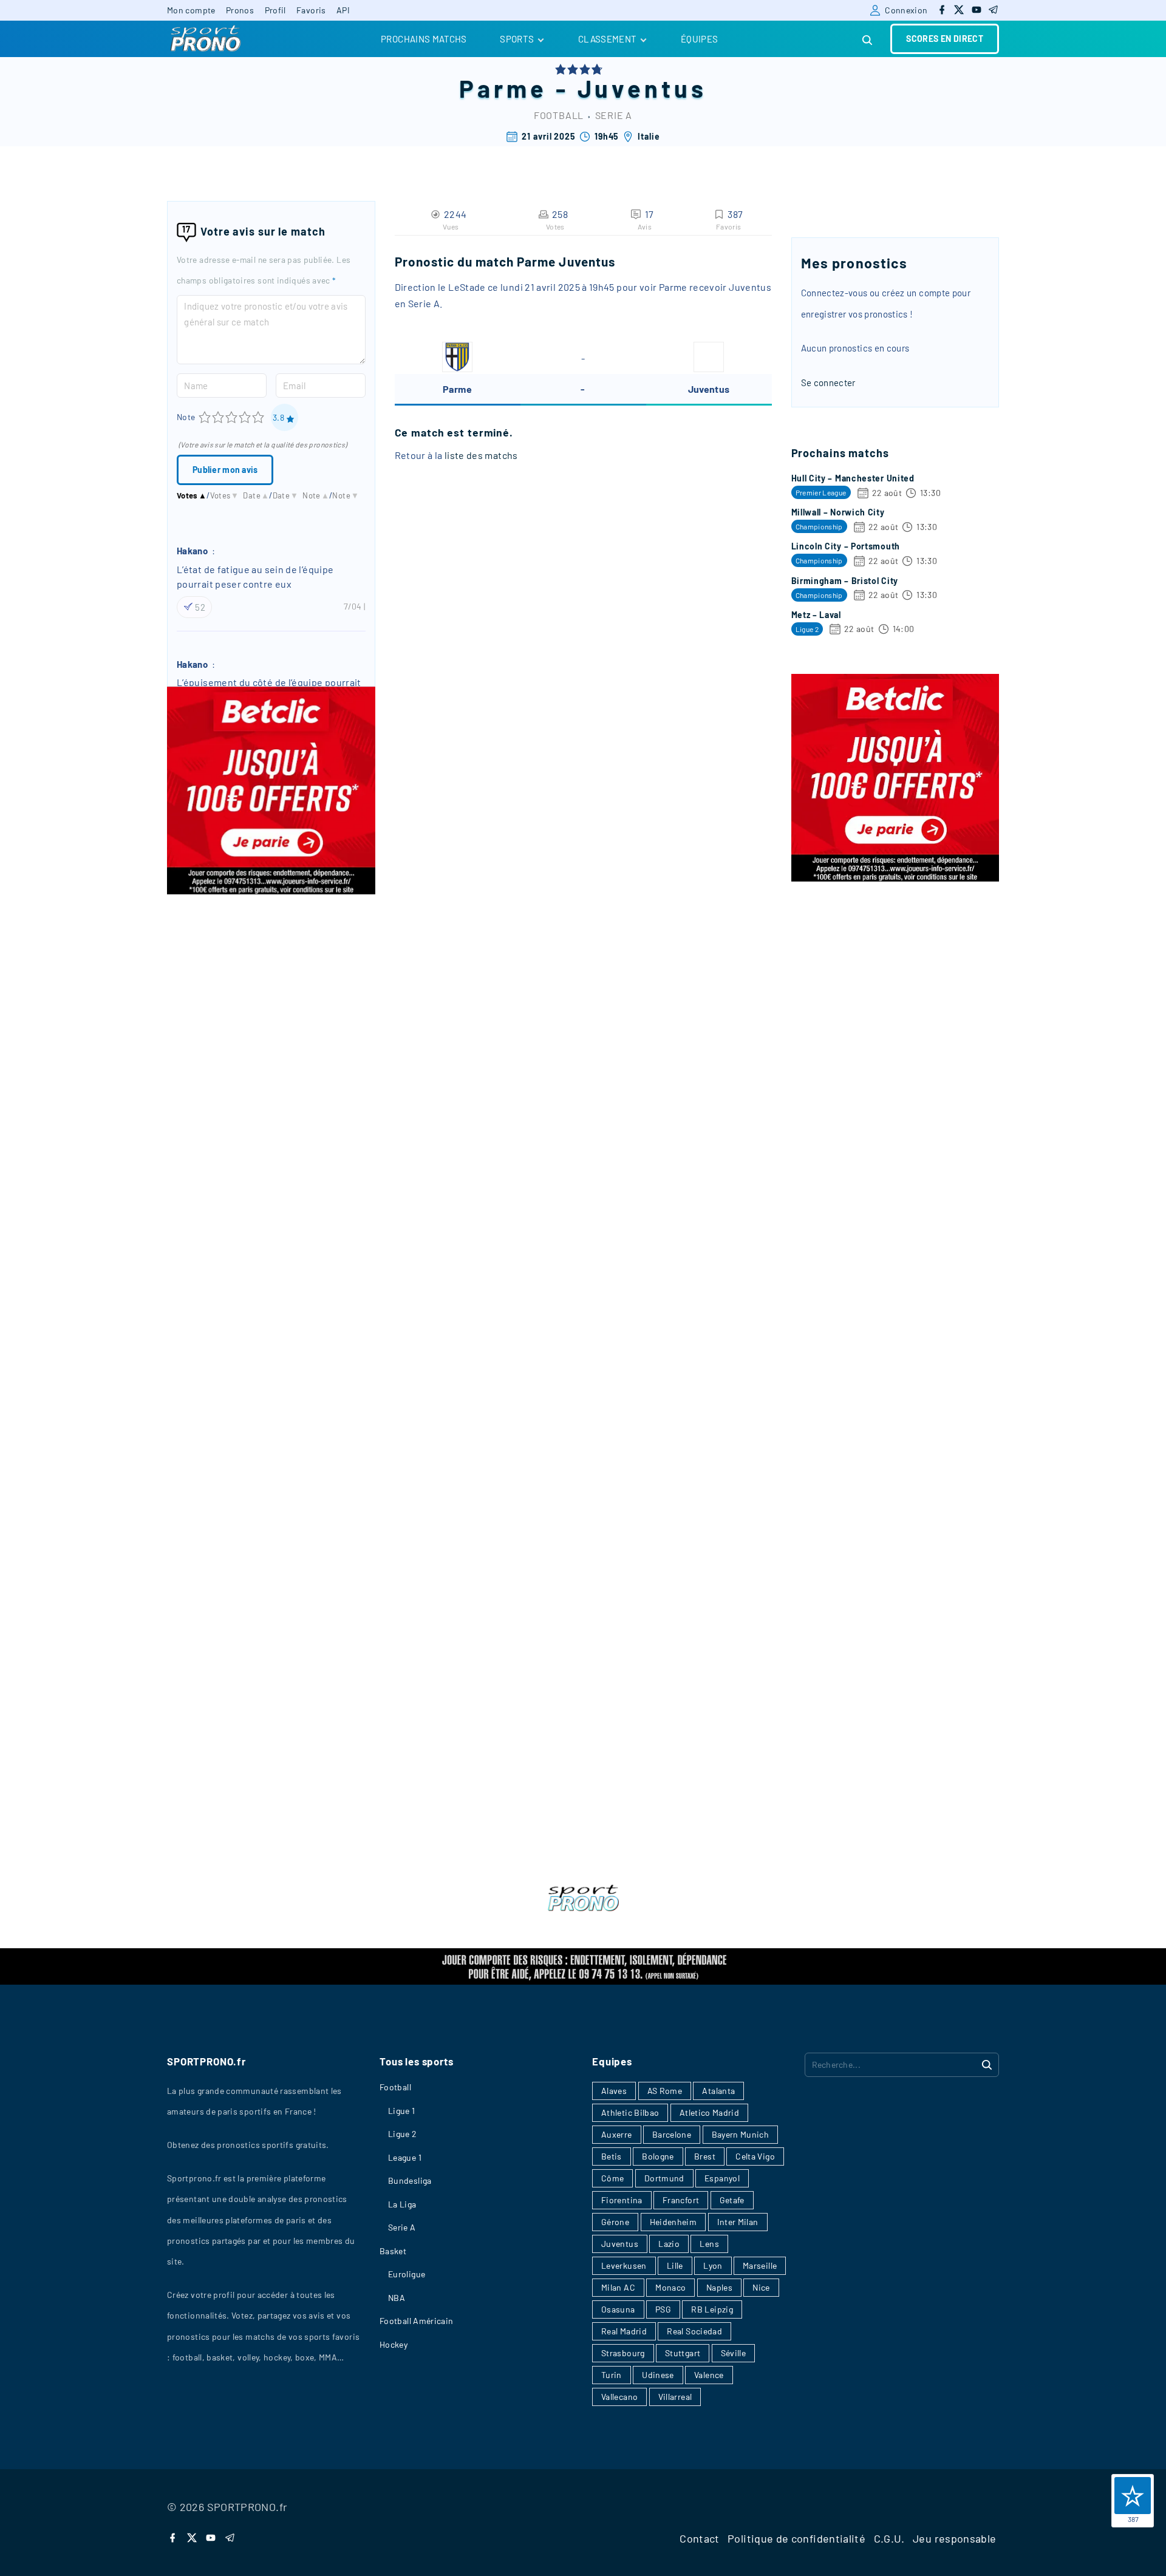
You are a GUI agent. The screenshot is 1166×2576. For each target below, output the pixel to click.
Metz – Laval (816, 615)
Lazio (669, 2244)
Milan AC (618, 2287)
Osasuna (618, 2309)
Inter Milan (738, 2222)
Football (559, 115)
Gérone (615, 2222)
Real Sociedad (694, 2331)
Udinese (658, 2375)
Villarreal (675, 2397)
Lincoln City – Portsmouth (846, 546)
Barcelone (672, 2134)
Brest (705, 2156)
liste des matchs (481, 455)
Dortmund (664, 2178)
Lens (709, 2244)
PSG (663, 2309)
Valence (709, 2375)
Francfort (681, 2200)
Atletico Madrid (709, 2112)
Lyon (713, 2265)
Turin (612, 2375)
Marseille (760, 2265)
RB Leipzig (712, 2309)
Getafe (732, 2200)
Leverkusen (624, 2265)
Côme (612, 2178)
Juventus (643, 88)
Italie (649, 136)
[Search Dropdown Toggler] (868, 40)
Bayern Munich (741, 2134)
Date (256, 495)
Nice (761, 2287)
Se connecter (828, 382)
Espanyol (722, 2178)
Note (186, 417)
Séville (734, 2353)
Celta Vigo (755, 2156)
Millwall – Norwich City (838, 512)
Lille (675, 2265)
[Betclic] (271, 891)
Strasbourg (623, 2353)
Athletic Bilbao (630, 2112)
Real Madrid (624, 2331)
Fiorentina (622, 2200)
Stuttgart (683, 2353)
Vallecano (619, 2397)
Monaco (670, 2287)
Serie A (614, 115)
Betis (612, 2156)
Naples (719, 2287)
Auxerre (617, 2134)
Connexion (906, 10)
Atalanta (718, 2091)
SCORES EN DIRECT (945, 39)
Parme (503, 88)
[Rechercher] (987, 2064)
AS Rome (665, 2091)
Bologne (658, 2156)
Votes (192, 495)
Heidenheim (673, 2222)
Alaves (614, 2091)
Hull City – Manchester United (853, 478)
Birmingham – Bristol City (845, 581)
